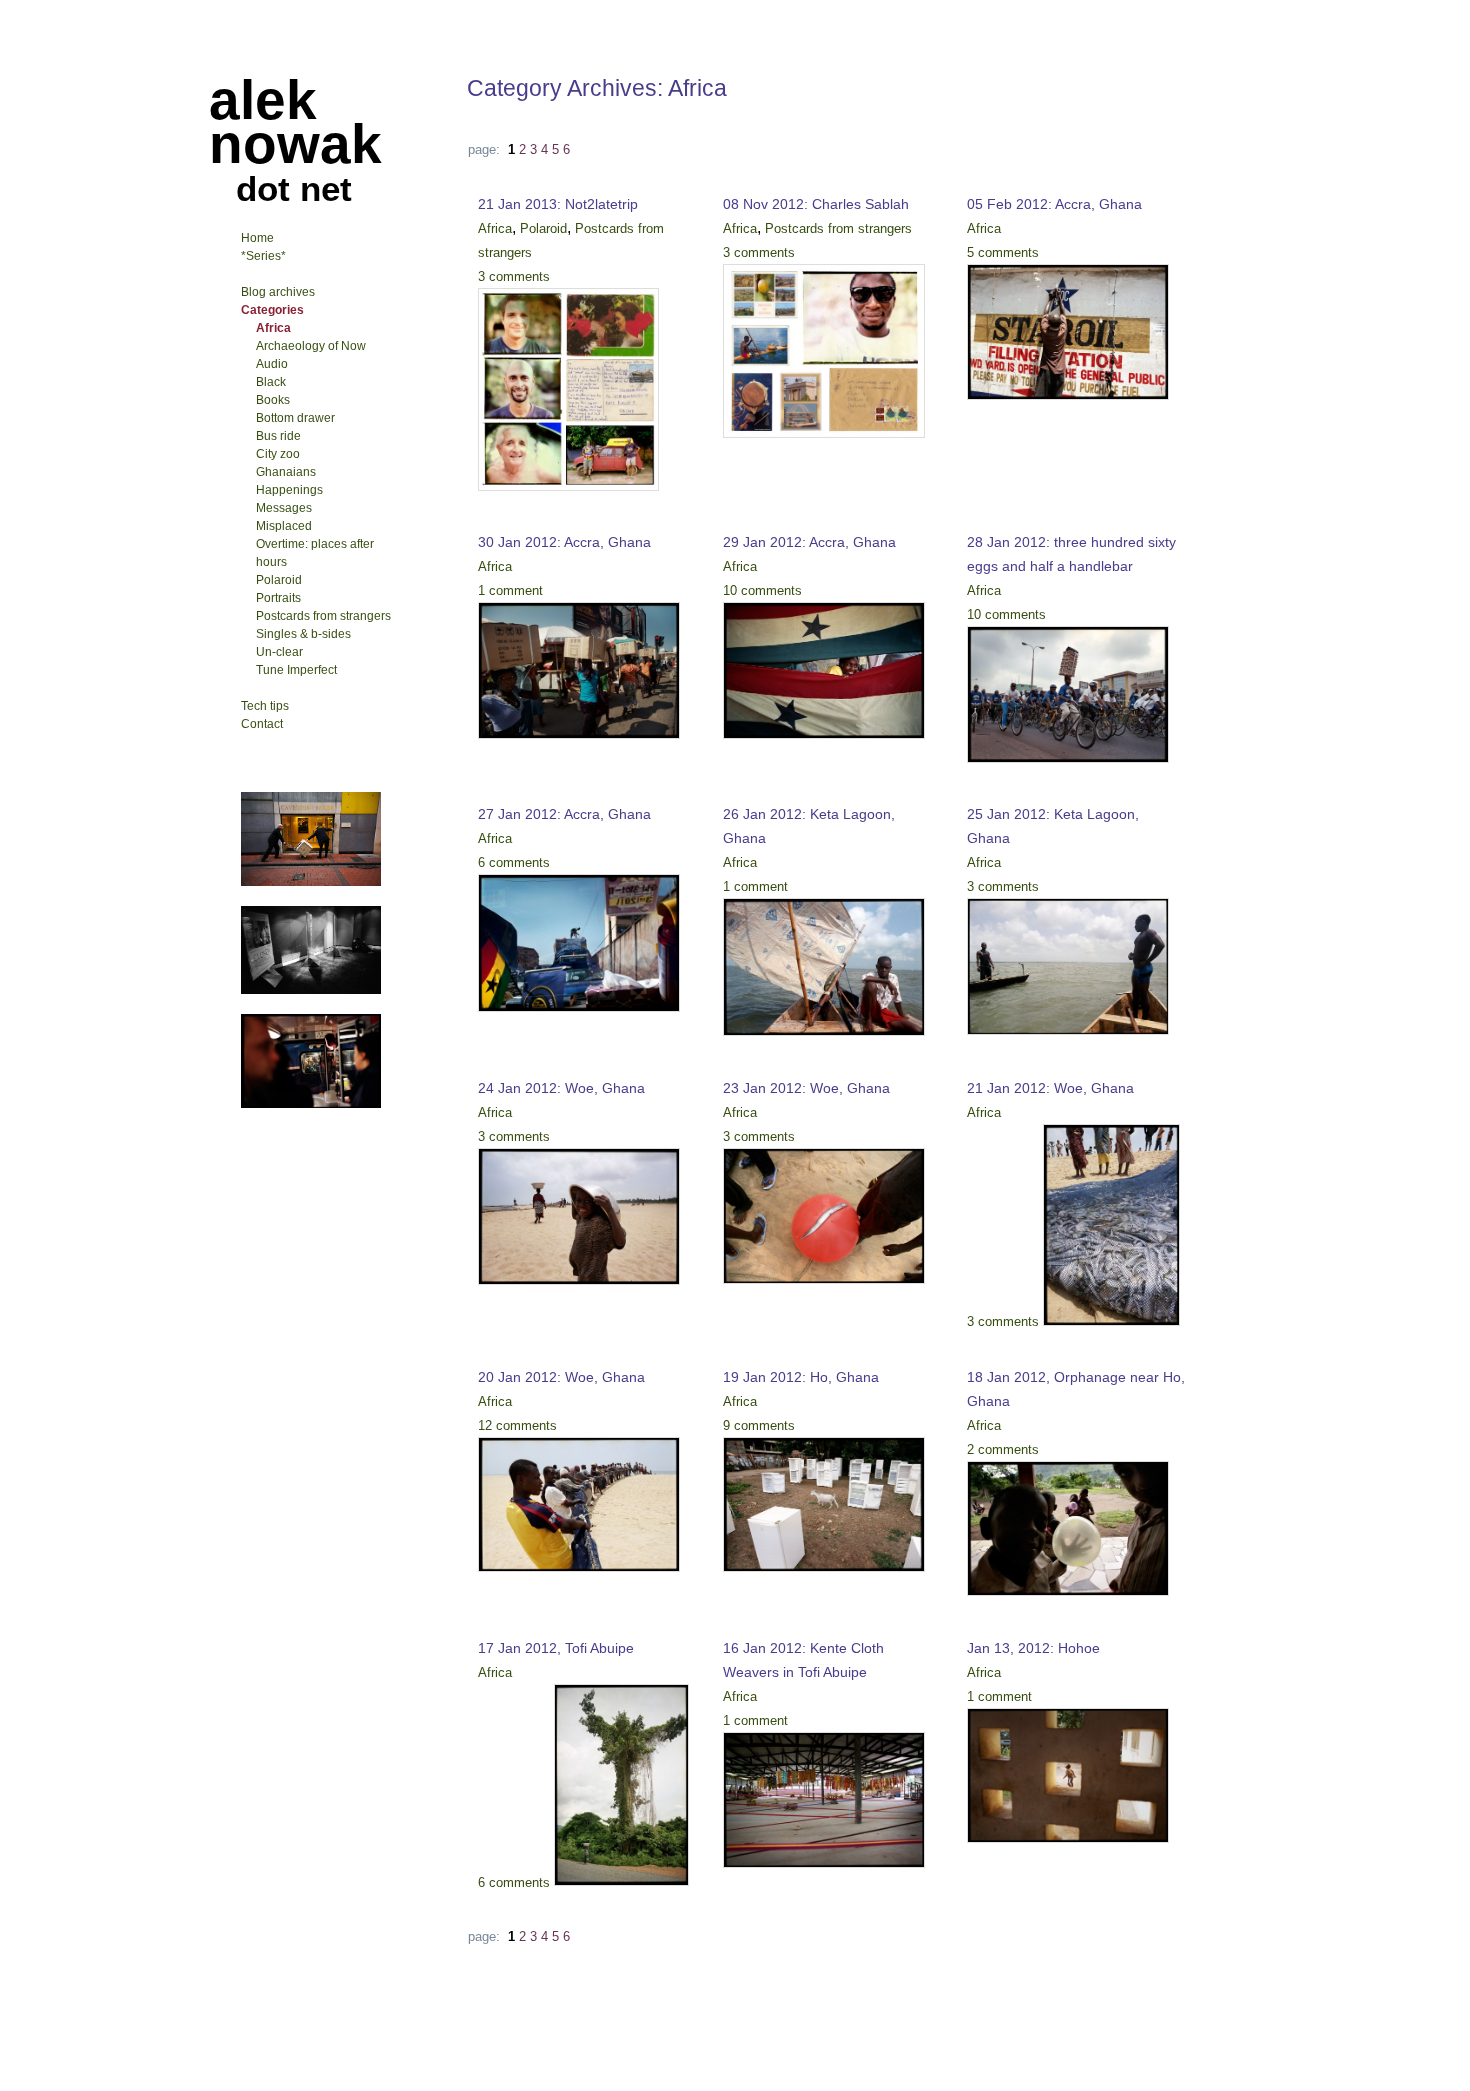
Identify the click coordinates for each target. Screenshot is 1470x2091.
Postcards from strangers (838, 228)
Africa (495, 228)
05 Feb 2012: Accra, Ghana (1054, 204)
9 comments (759, 1425)
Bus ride (278, 436)
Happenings (289, 490)
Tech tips (265, 706)
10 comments (762, 590)
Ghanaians (286, 472)
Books (273, 400)
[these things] (311, 1104)
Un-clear (279, 652)
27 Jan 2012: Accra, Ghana (564, 814)
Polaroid (543, 228)
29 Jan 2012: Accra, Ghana (809, 542)
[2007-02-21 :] (311, 882)
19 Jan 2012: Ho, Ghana (801, 1377)
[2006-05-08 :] (311, 990)
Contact (262, 724)
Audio (272, 364)
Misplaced (284, 526)
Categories (272, 310)
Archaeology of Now (311, 346)
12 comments (517, 1425)
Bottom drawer (295, 418)
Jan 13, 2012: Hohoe (1033, 1648)
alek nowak (295, 122)
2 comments (1003, 1449)
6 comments (514, 862)
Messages (284, 508)
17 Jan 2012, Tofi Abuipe (556, 1648)
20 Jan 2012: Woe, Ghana (561, 1377)
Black (271, 382)
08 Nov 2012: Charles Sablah (816, 204)
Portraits (278, 598)
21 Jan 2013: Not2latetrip (558, 204)
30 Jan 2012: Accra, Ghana (564, 542)
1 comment (510, 590)
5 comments (1003, 252)
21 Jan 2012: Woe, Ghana (1050, 1088)
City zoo (278, 454)
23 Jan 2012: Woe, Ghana (806, 1088)
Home (257, 238)
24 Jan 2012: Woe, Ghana (561, 1088)
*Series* (263, 256)
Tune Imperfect (296, 670)
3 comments (514, 276)
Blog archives (278, 292)
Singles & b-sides (303, 634)
